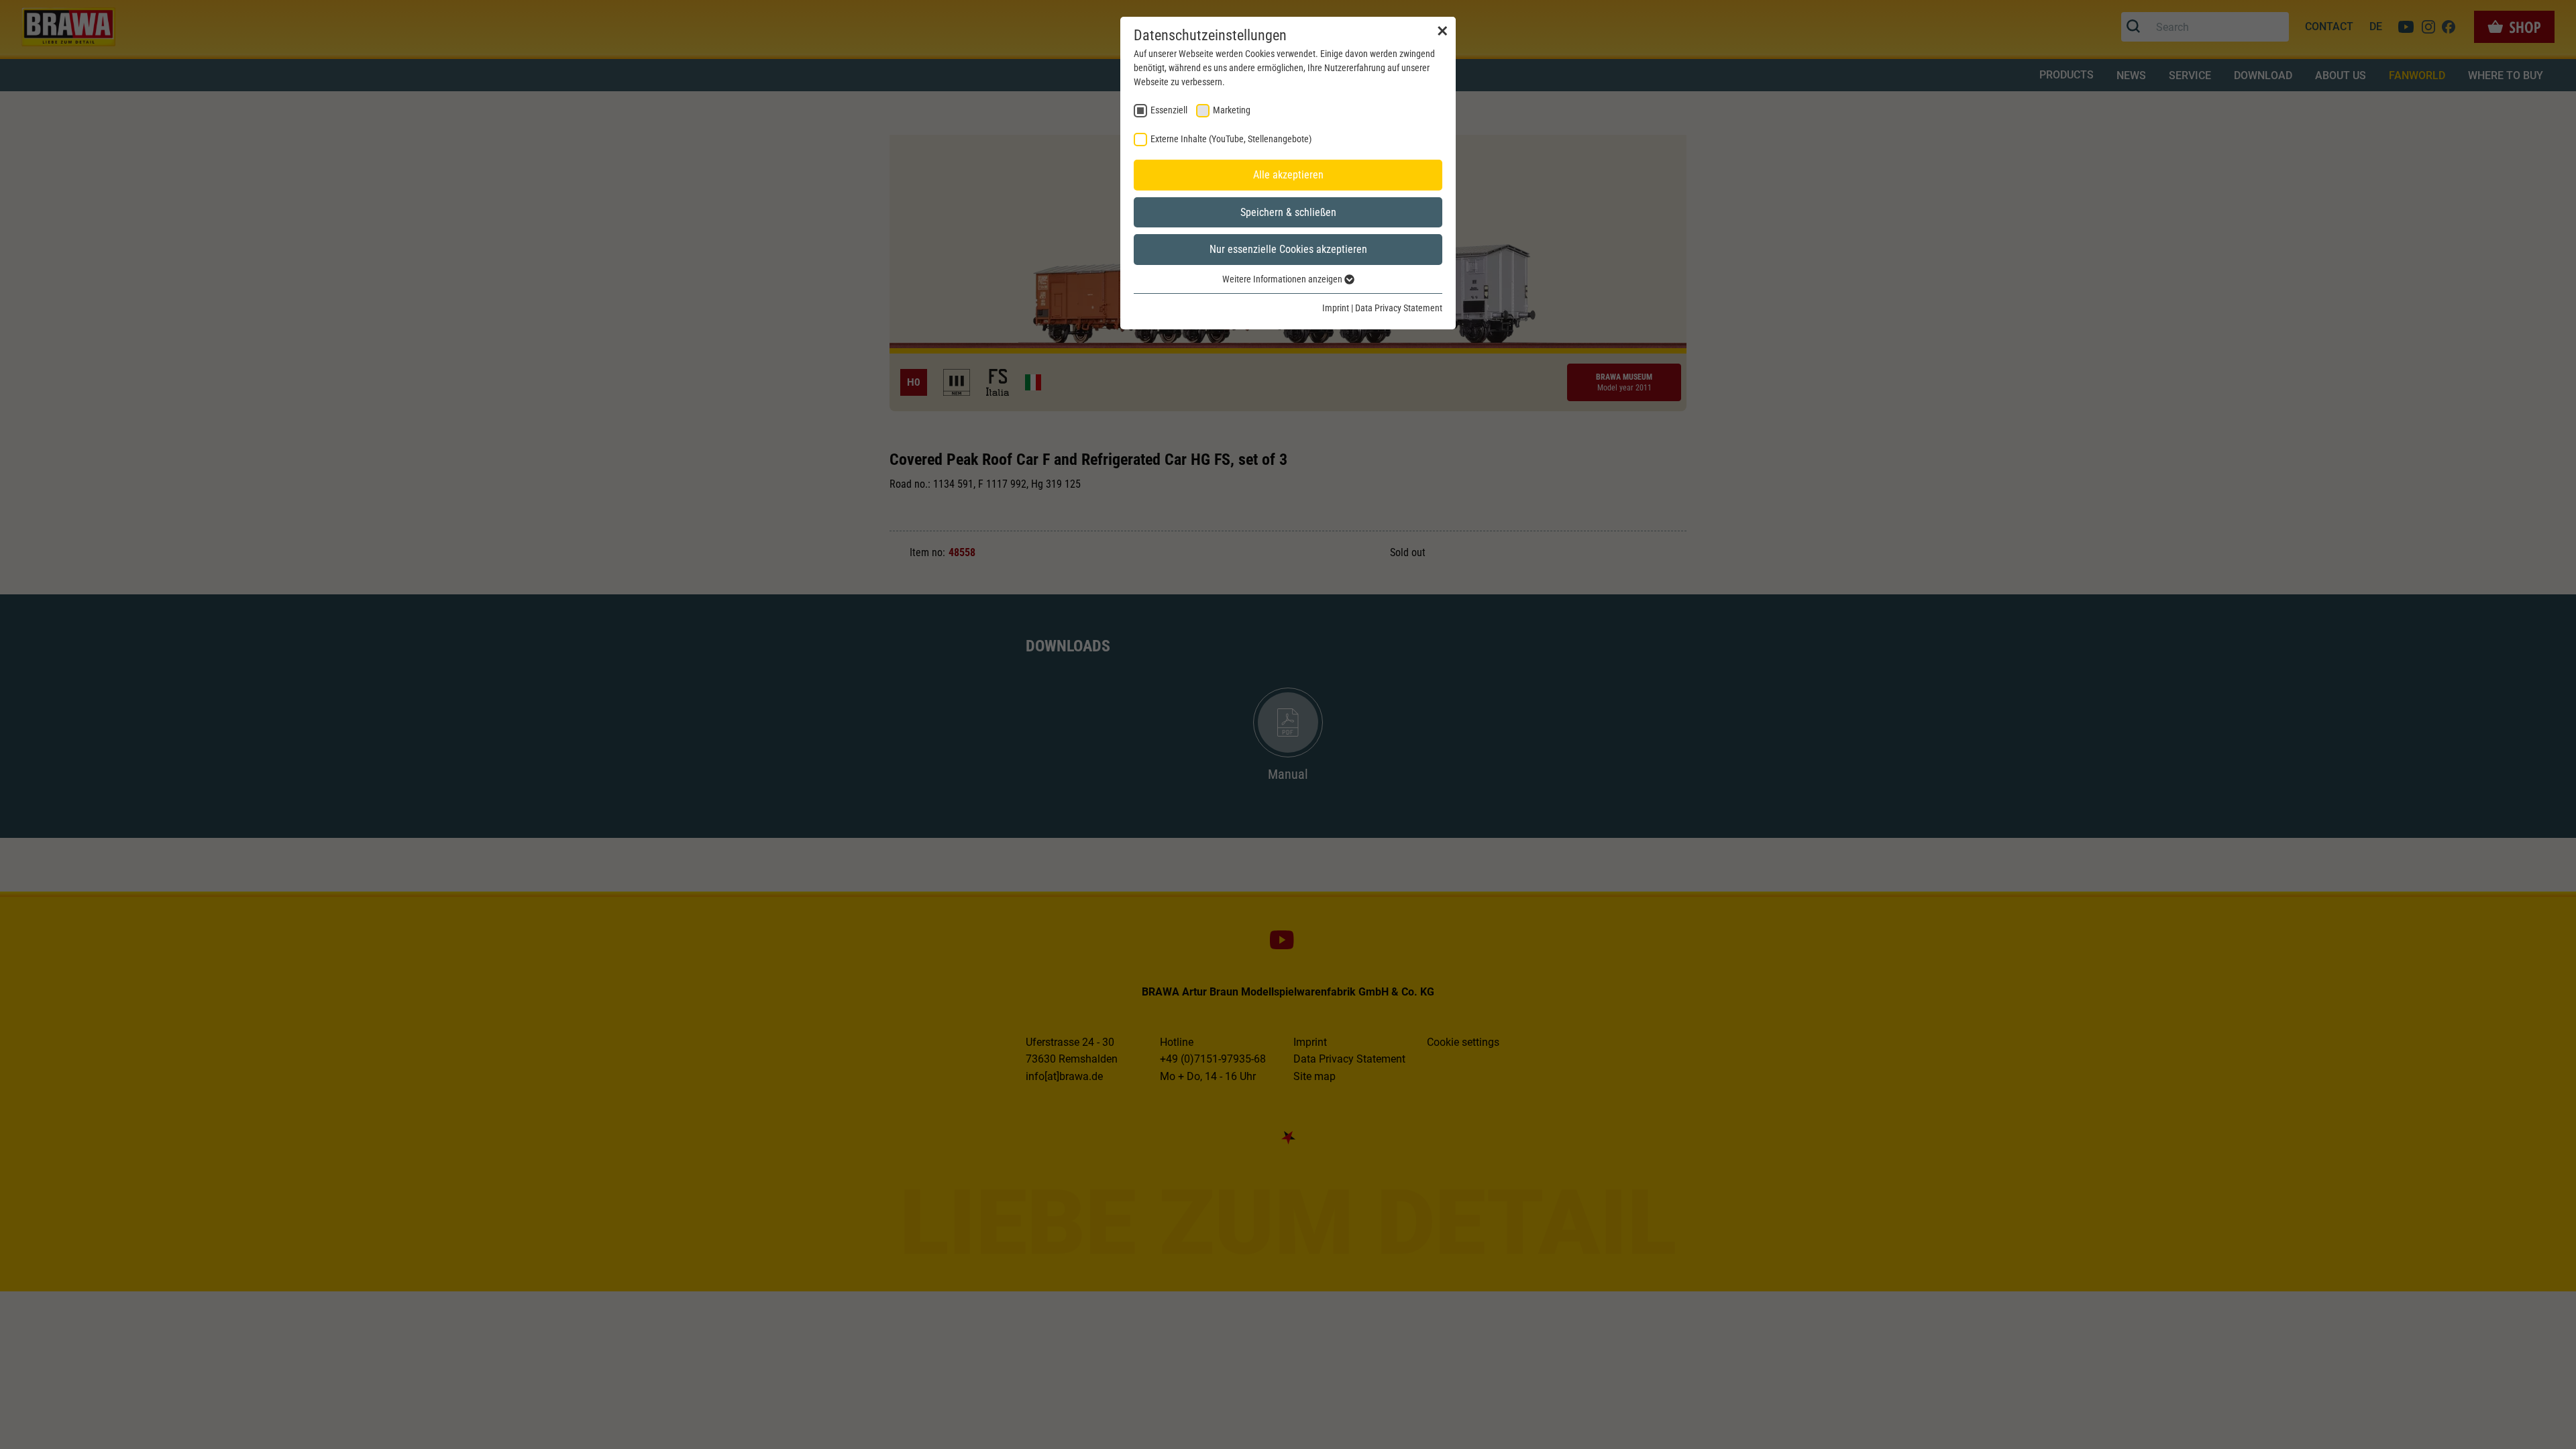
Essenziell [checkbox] (1169, 110)
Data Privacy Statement (1399, 308)
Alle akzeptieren (1288, 175)
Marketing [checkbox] (1232, 110)
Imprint (1336, 308)
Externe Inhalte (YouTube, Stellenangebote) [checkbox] (1231, 139)
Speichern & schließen (1288, 212)
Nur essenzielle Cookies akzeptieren (1288, 249)
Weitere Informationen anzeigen (1283, 279)
